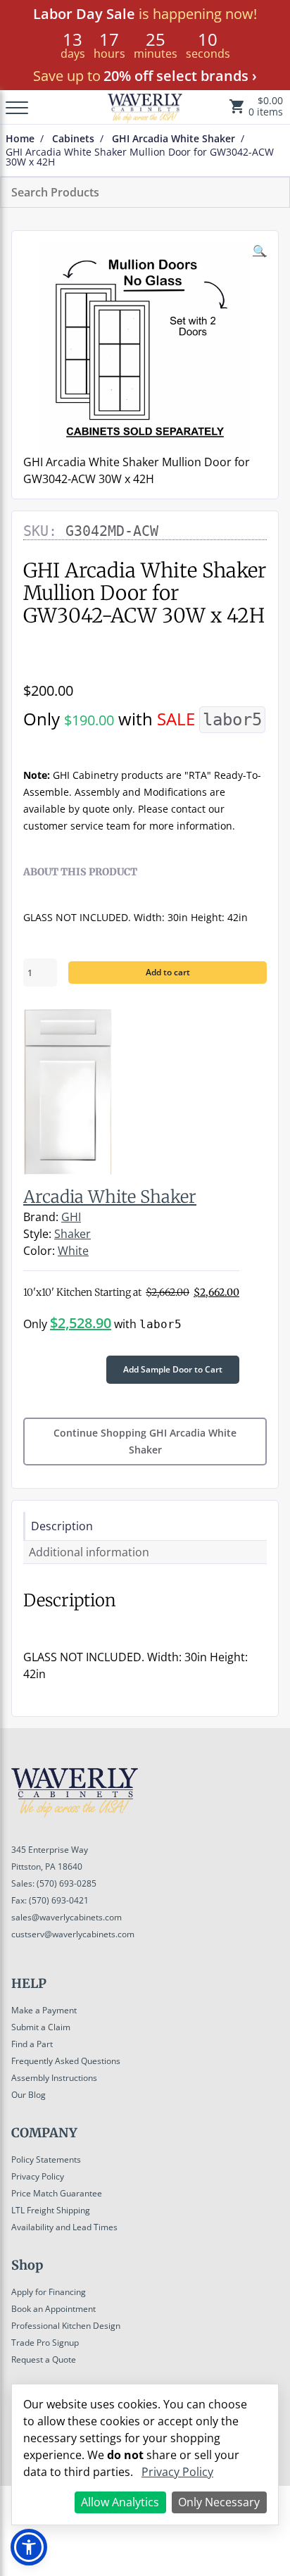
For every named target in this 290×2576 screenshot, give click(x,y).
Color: (39, 1251)
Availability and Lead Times (64, 2227)
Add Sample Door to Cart (173, 1369)
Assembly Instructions (54, 2078)
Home (20, 139)
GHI (71, 1217)
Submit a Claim (41, 2027)
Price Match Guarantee (57, 2193)
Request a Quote (44, 2359)
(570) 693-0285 (67, 1883)
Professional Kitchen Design (66, 2326)
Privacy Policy (38, 2176)
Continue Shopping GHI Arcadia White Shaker (145, 1441)
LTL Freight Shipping (51, 2210)
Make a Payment (44, 2010)
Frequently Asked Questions (66, 2061)
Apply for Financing (49, 2292)
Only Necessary (219, 2502)
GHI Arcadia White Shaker (174, 139)
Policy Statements (46, 2159)
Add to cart (168, 972)
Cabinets (73, 139)
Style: (37, 1234)
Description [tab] (62, 1526)
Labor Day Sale (84, 14)
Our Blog (29, 2095)
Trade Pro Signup (45, 2343)
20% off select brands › (180, 76)
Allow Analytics (120, 2502)
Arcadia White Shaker (110, 1197)
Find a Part (32, 2044)
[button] (29, 2547)
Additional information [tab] (89, 1552)
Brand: (41, 1217)
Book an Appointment (53, 2309)
